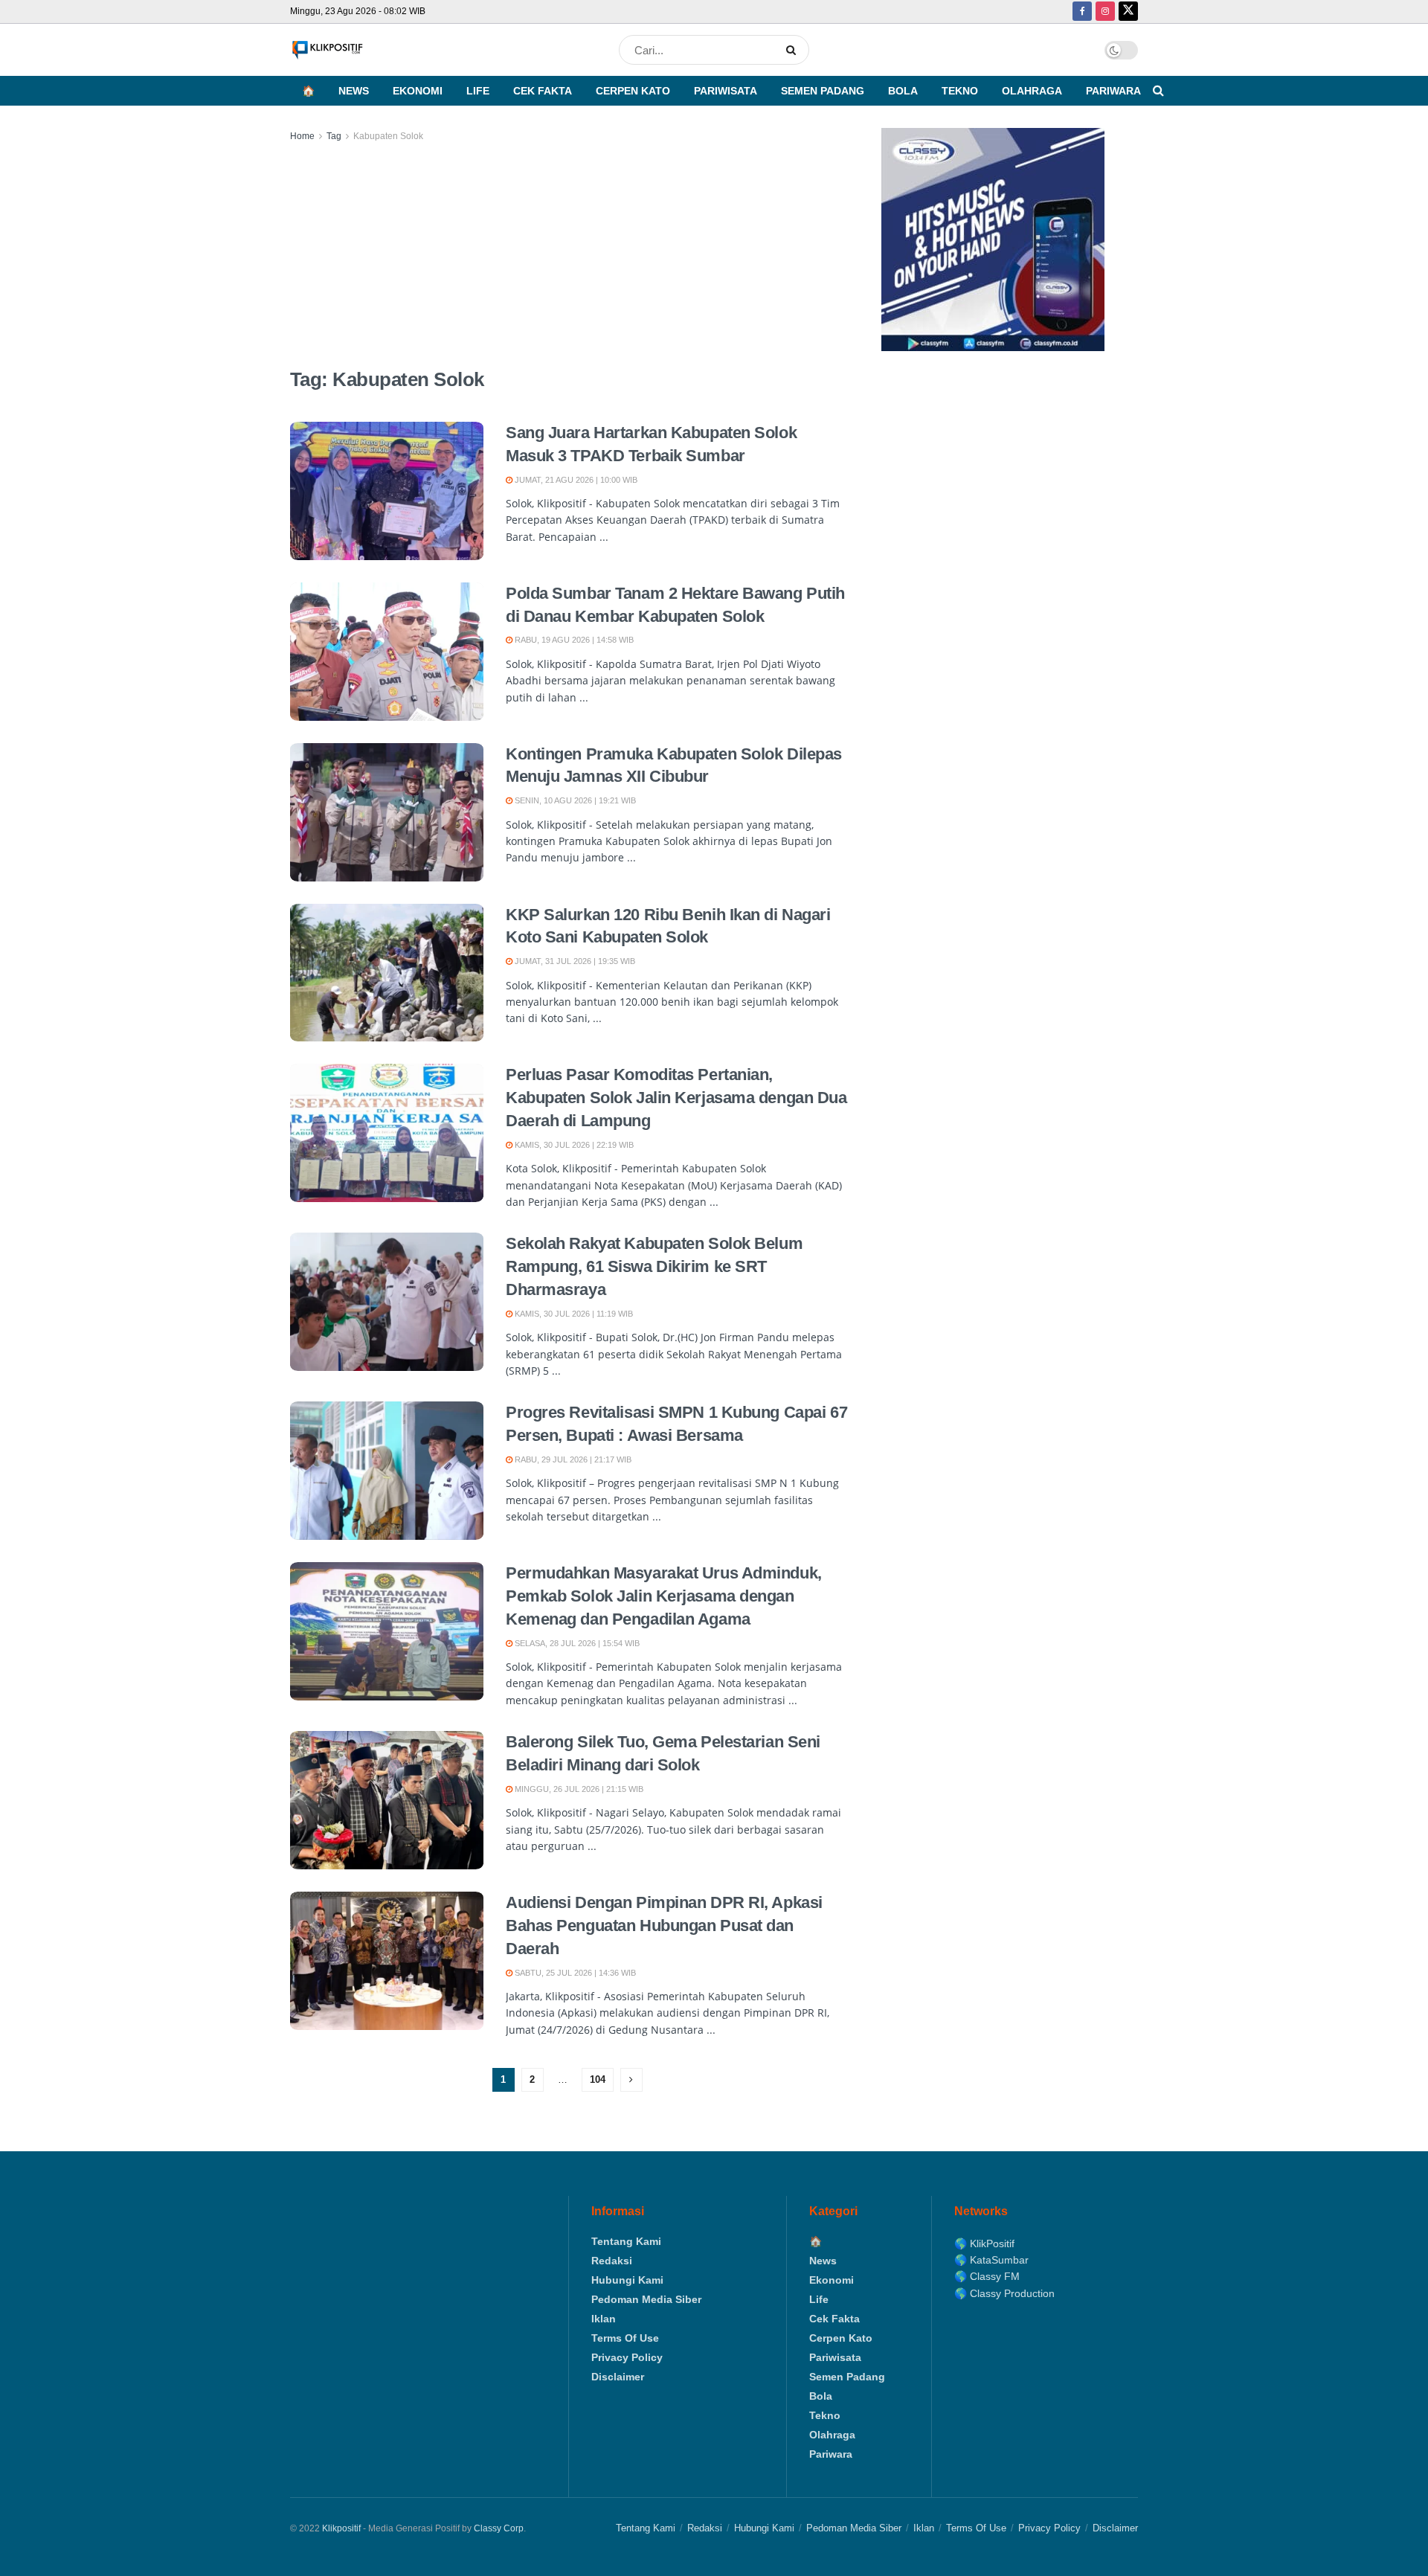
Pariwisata (726, 91)
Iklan (604, 2319)
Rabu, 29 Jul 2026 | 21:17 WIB (572, 1459)
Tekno (960, 91)
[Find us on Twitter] (1128, 12)
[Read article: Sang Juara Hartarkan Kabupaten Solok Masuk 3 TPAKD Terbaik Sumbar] (387, 491)
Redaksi (612, 2261)
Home (302, 136)
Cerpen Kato (633, 91)
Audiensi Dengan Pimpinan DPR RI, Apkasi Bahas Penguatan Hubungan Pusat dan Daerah (664, 1925)
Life (478, 91)
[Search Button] (794, 50)
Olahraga (1032, 91)
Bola (903, 91)
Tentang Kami (626, 2241)
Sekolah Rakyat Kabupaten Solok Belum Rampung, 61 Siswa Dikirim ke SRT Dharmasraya (654, 1266)
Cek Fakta (543, 91)
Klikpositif (341, 2528)
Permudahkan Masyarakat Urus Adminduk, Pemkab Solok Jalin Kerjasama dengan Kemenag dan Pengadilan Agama (664, 1596)
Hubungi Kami (627, 2280)
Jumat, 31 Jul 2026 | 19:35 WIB (574, 961)
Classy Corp (499, 2528)
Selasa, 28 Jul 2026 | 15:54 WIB (576, 1643)
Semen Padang (823, 91)
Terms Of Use (625, 2338)
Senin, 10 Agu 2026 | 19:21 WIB (574, 800)
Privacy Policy (627, 2357)
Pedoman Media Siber (646, 2299)
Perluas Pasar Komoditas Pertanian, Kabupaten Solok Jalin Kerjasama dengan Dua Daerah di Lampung (676, 1098)
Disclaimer (618, 2377)
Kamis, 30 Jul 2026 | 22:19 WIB (573, 1145)
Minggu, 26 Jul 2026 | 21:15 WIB (578, 1789)
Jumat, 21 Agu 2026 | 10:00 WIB (575, 480)
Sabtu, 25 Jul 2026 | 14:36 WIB (574, 1973)
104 (598, 2079)
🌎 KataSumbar (991, 2260)
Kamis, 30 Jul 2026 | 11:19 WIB (573, 1314)
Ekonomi (418, 91)
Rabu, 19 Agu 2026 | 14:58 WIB (573, 640)
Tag (334, 136)
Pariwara (1113, 91)
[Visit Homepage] (327, 50)
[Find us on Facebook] (1082, 12)
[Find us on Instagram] (1105, 12)
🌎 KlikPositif (984, 2243)
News (354, 91)
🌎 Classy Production (1004, 2293)
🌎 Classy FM (987, 2276)
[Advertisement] (569, 256)
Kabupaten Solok (388, 136)
